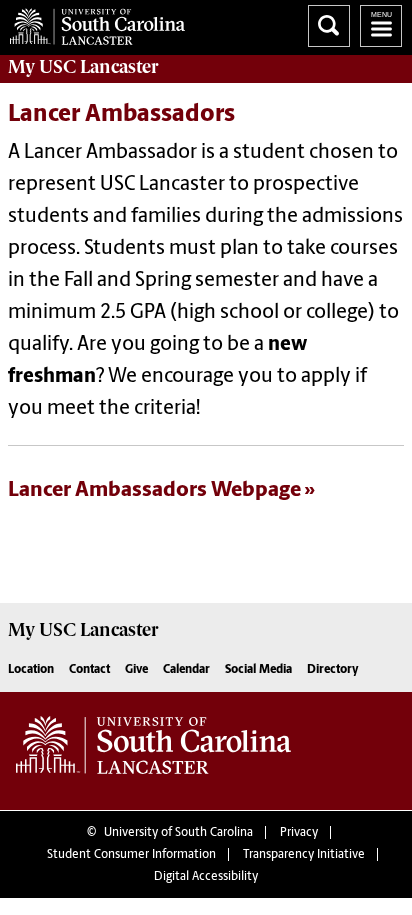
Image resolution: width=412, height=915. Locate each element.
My (83, 67)
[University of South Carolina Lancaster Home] (92, 22)
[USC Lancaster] (153, 751)
